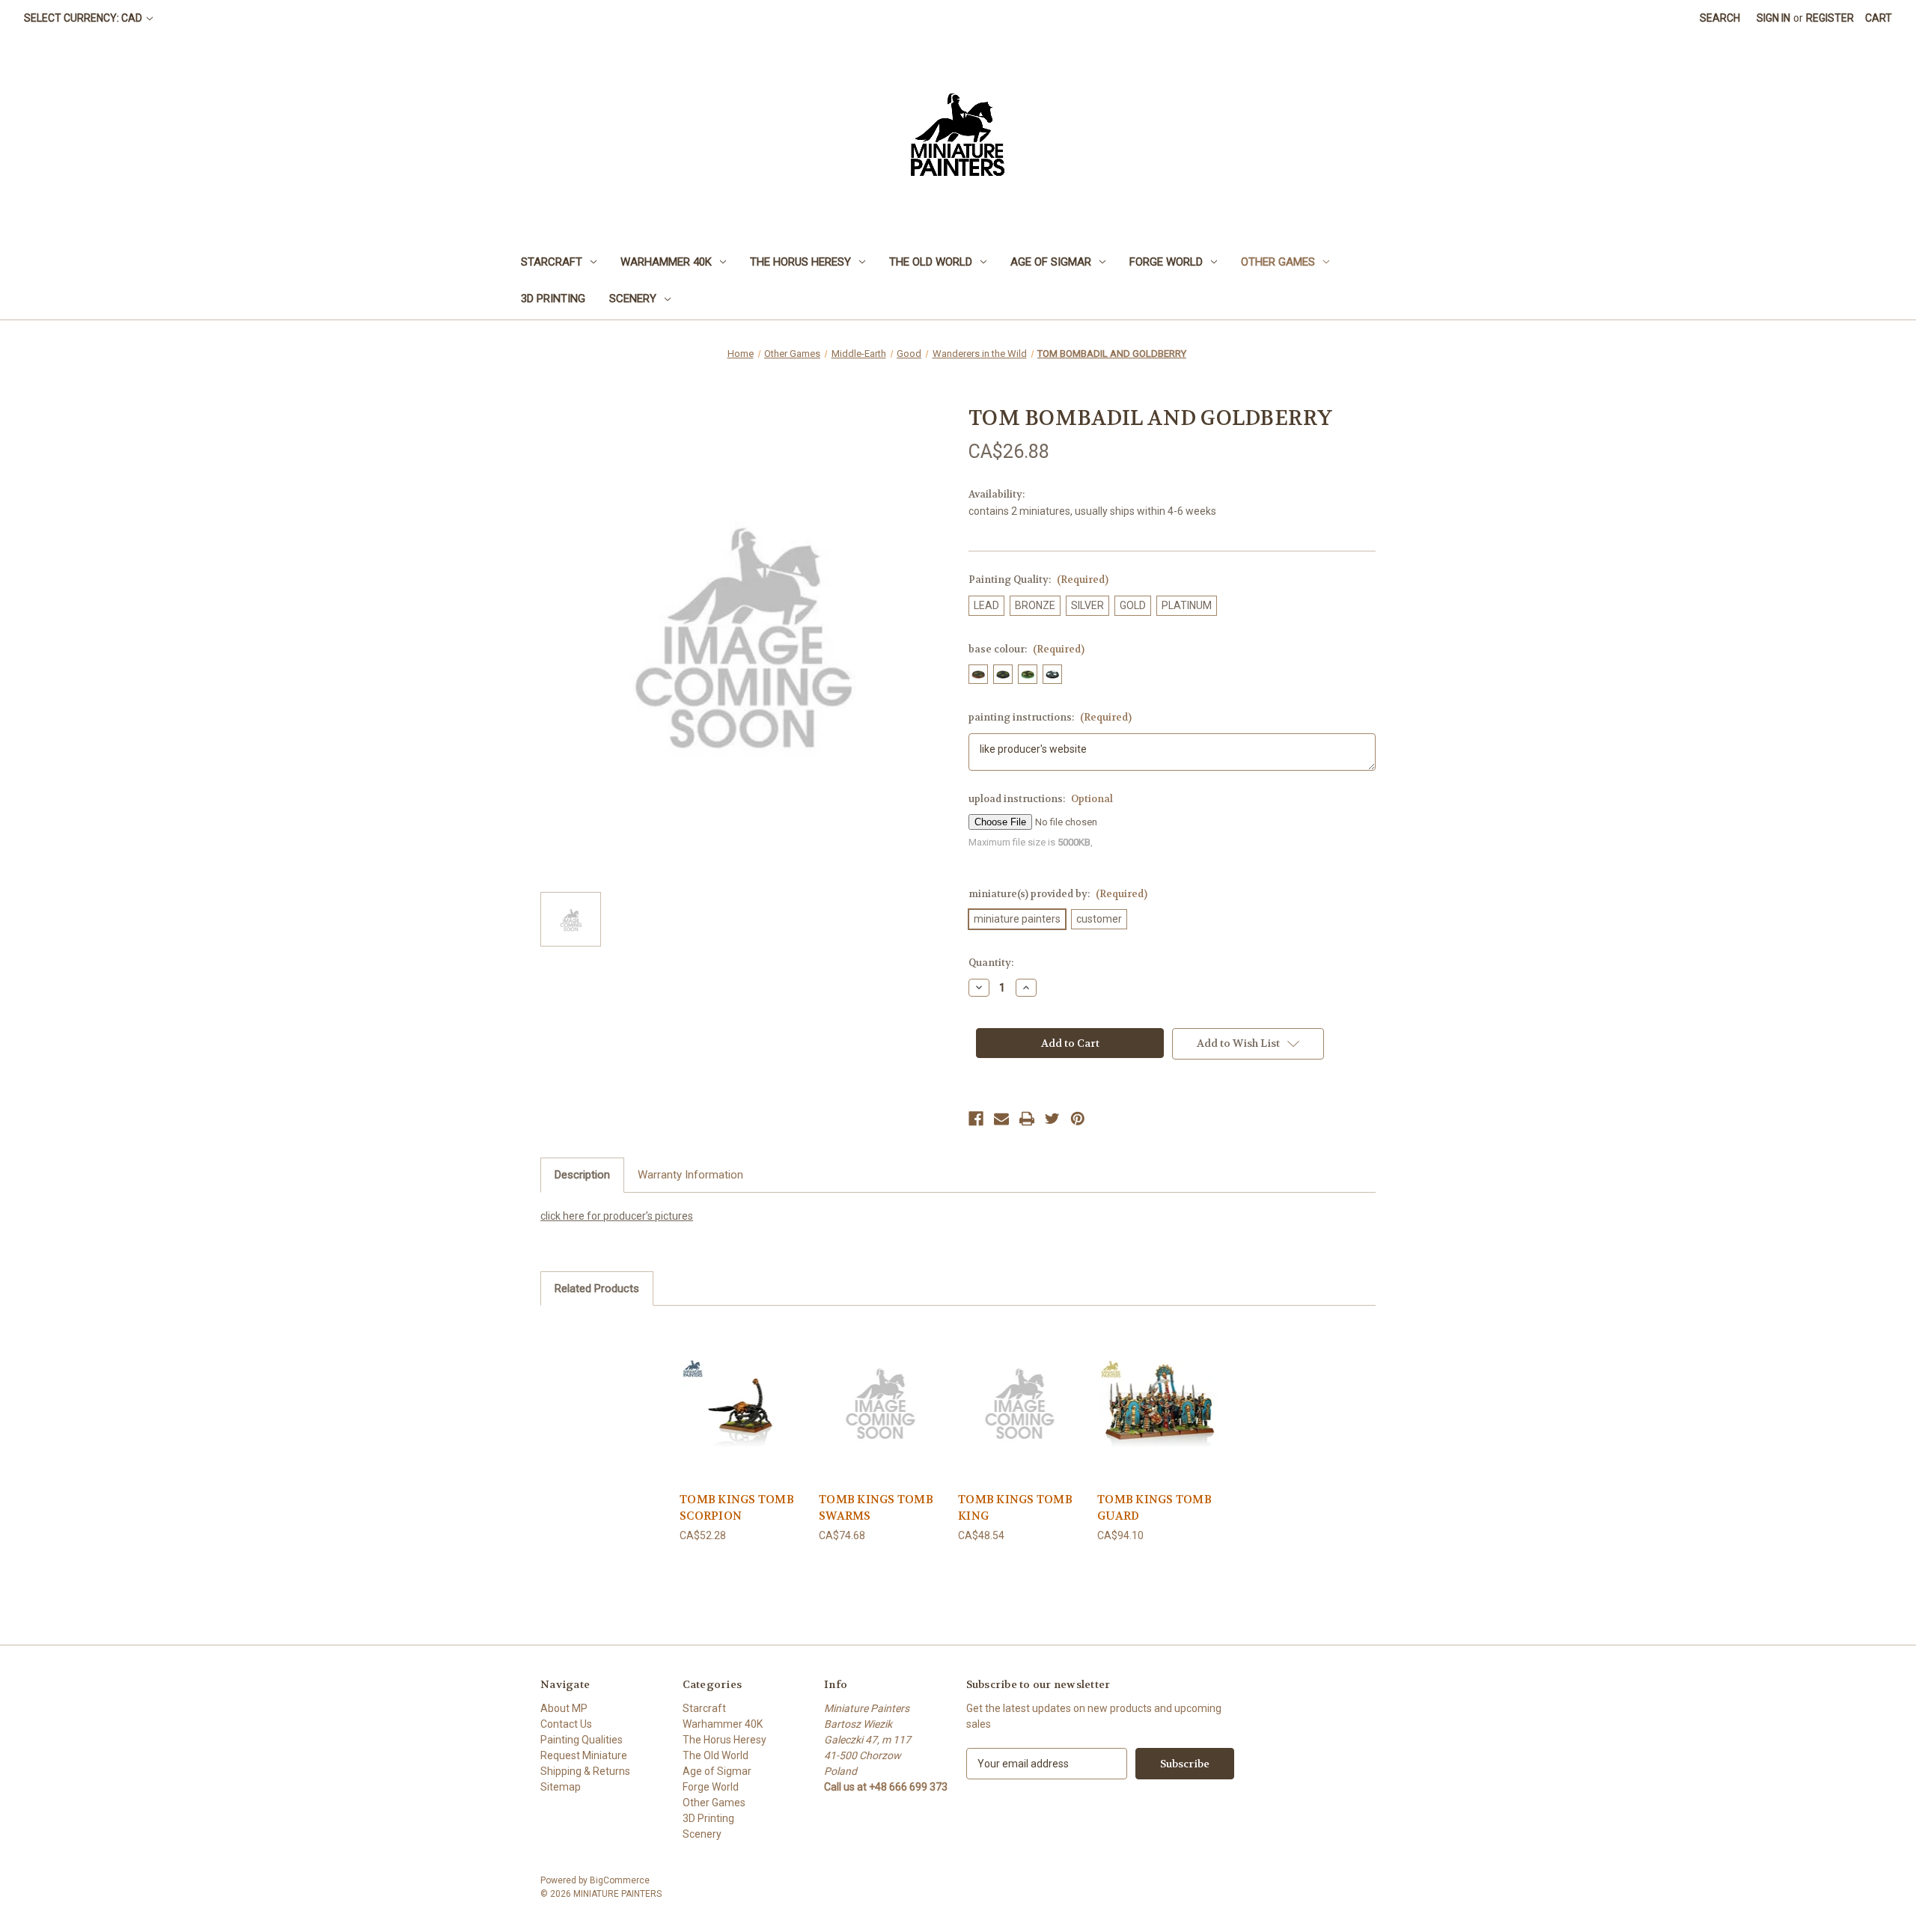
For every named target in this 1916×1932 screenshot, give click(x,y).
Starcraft (552, 262)
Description (582, 1175)
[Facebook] (976, 1119)
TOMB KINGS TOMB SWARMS (876, 1508)
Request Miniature (584, 1755)
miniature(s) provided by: (1058, 894)
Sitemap (561, 1787)
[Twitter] (1052, 1119)
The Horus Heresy (800, 262)
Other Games (1278, 262)
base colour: (1026, 649)
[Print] (1027, 1119)
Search (1720, 18)
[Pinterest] (1078, 1119)
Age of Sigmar (1051, 262)
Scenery (633, 299)
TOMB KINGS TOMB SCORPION (737, 1508)
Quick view (742, 1402)
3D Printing (553, 299)
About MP (564, 1708)
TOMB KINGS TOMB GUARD (1154, 1508)
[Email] (1001, 1119)
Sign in (1773, 18)
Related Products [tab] (597, 1288)
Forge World (1166, 262)
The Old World (931, 262)
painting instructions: (1050, 717)
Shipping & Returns (585, 1771)
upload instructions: (1041, 799)
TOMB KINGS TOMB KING (1015, 1508)
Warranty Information (690, 1175)
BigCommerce (620, 1880)
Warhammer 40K (666, 262)
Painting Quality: (1038, 580)
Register (1830, 18)
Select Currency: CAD (84, 18)
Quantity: (991, 963)
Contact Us (566, 1724)
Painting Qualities (582, 1740)
